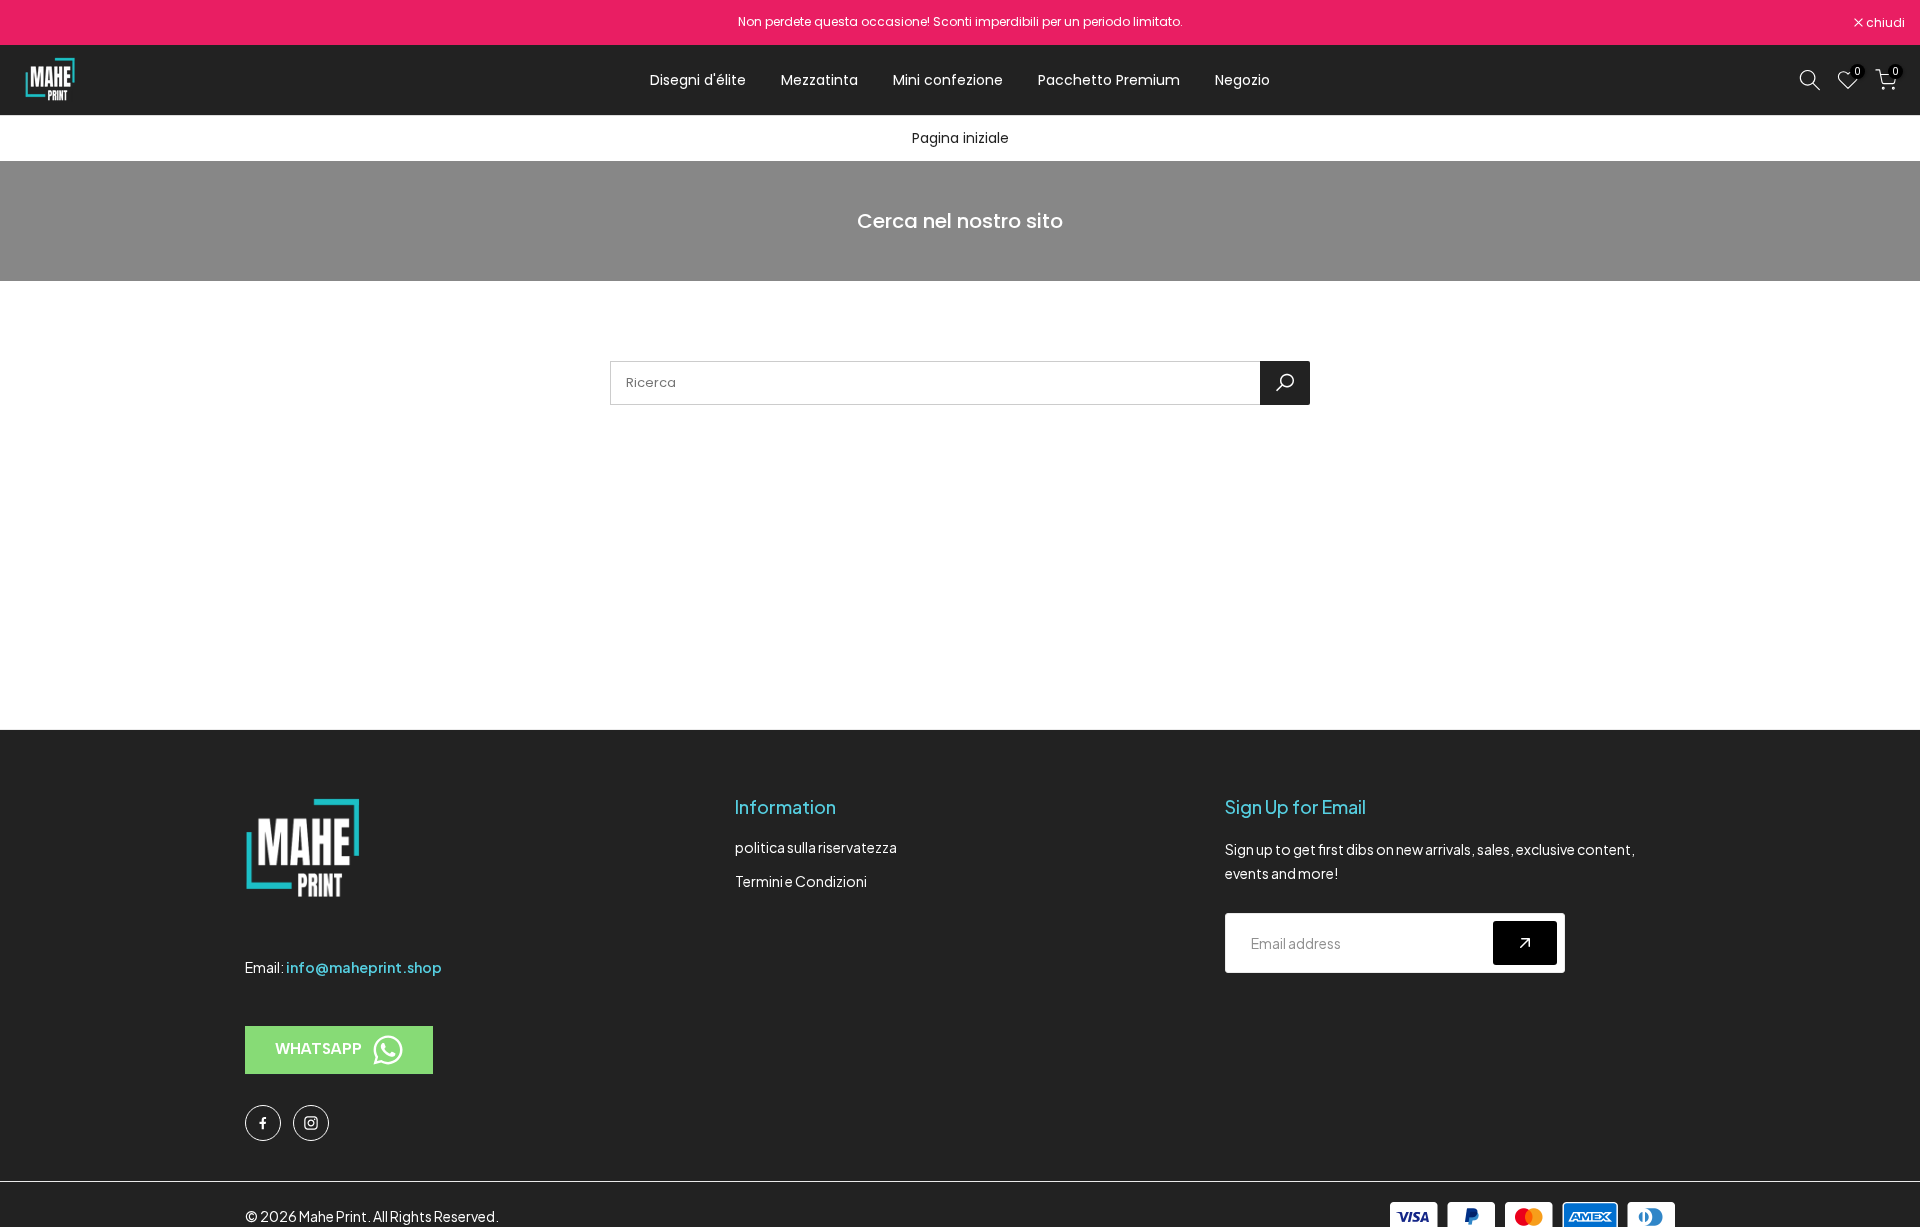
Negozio (1242, 80)
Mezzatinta (819, 80)
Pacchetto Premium (1109, 80)
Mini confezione (948, 80)
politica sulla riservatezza (816, 847)
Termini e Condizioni (801, 881)
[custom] (263, 1123)
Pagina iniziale (960, 138)
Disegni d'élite (698, 80)
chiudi (45, 23)
